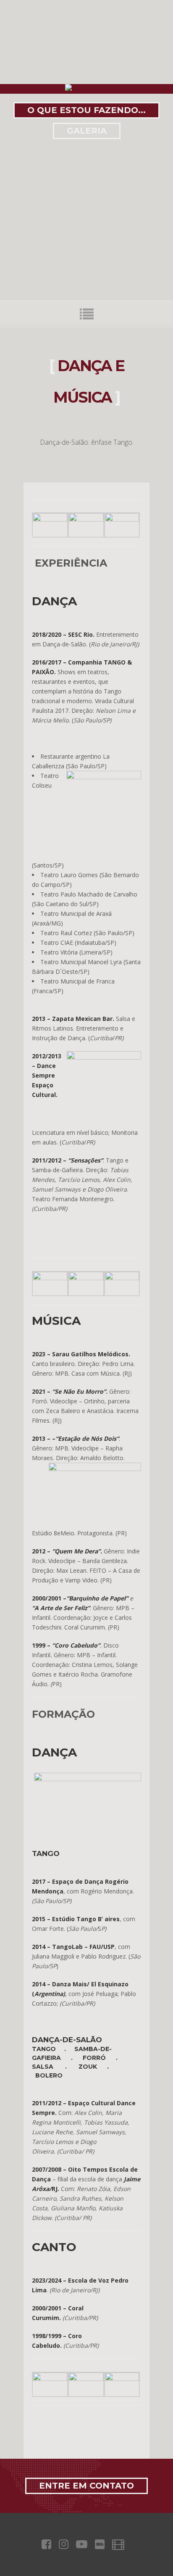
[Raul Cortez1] (86, 519)
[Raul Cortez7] (50, 519)
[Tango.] (50, 2379)
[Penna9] (86, 2379)
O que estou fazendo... (86, 110)
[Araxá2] (122, 2379)
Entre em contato (86, 2486)
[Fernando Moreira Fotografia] (50, 1278)
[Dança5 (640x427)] (122, 1278)
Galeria (87, 131)
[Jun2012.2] (86, 1278)
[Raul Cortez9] (122, 519)
